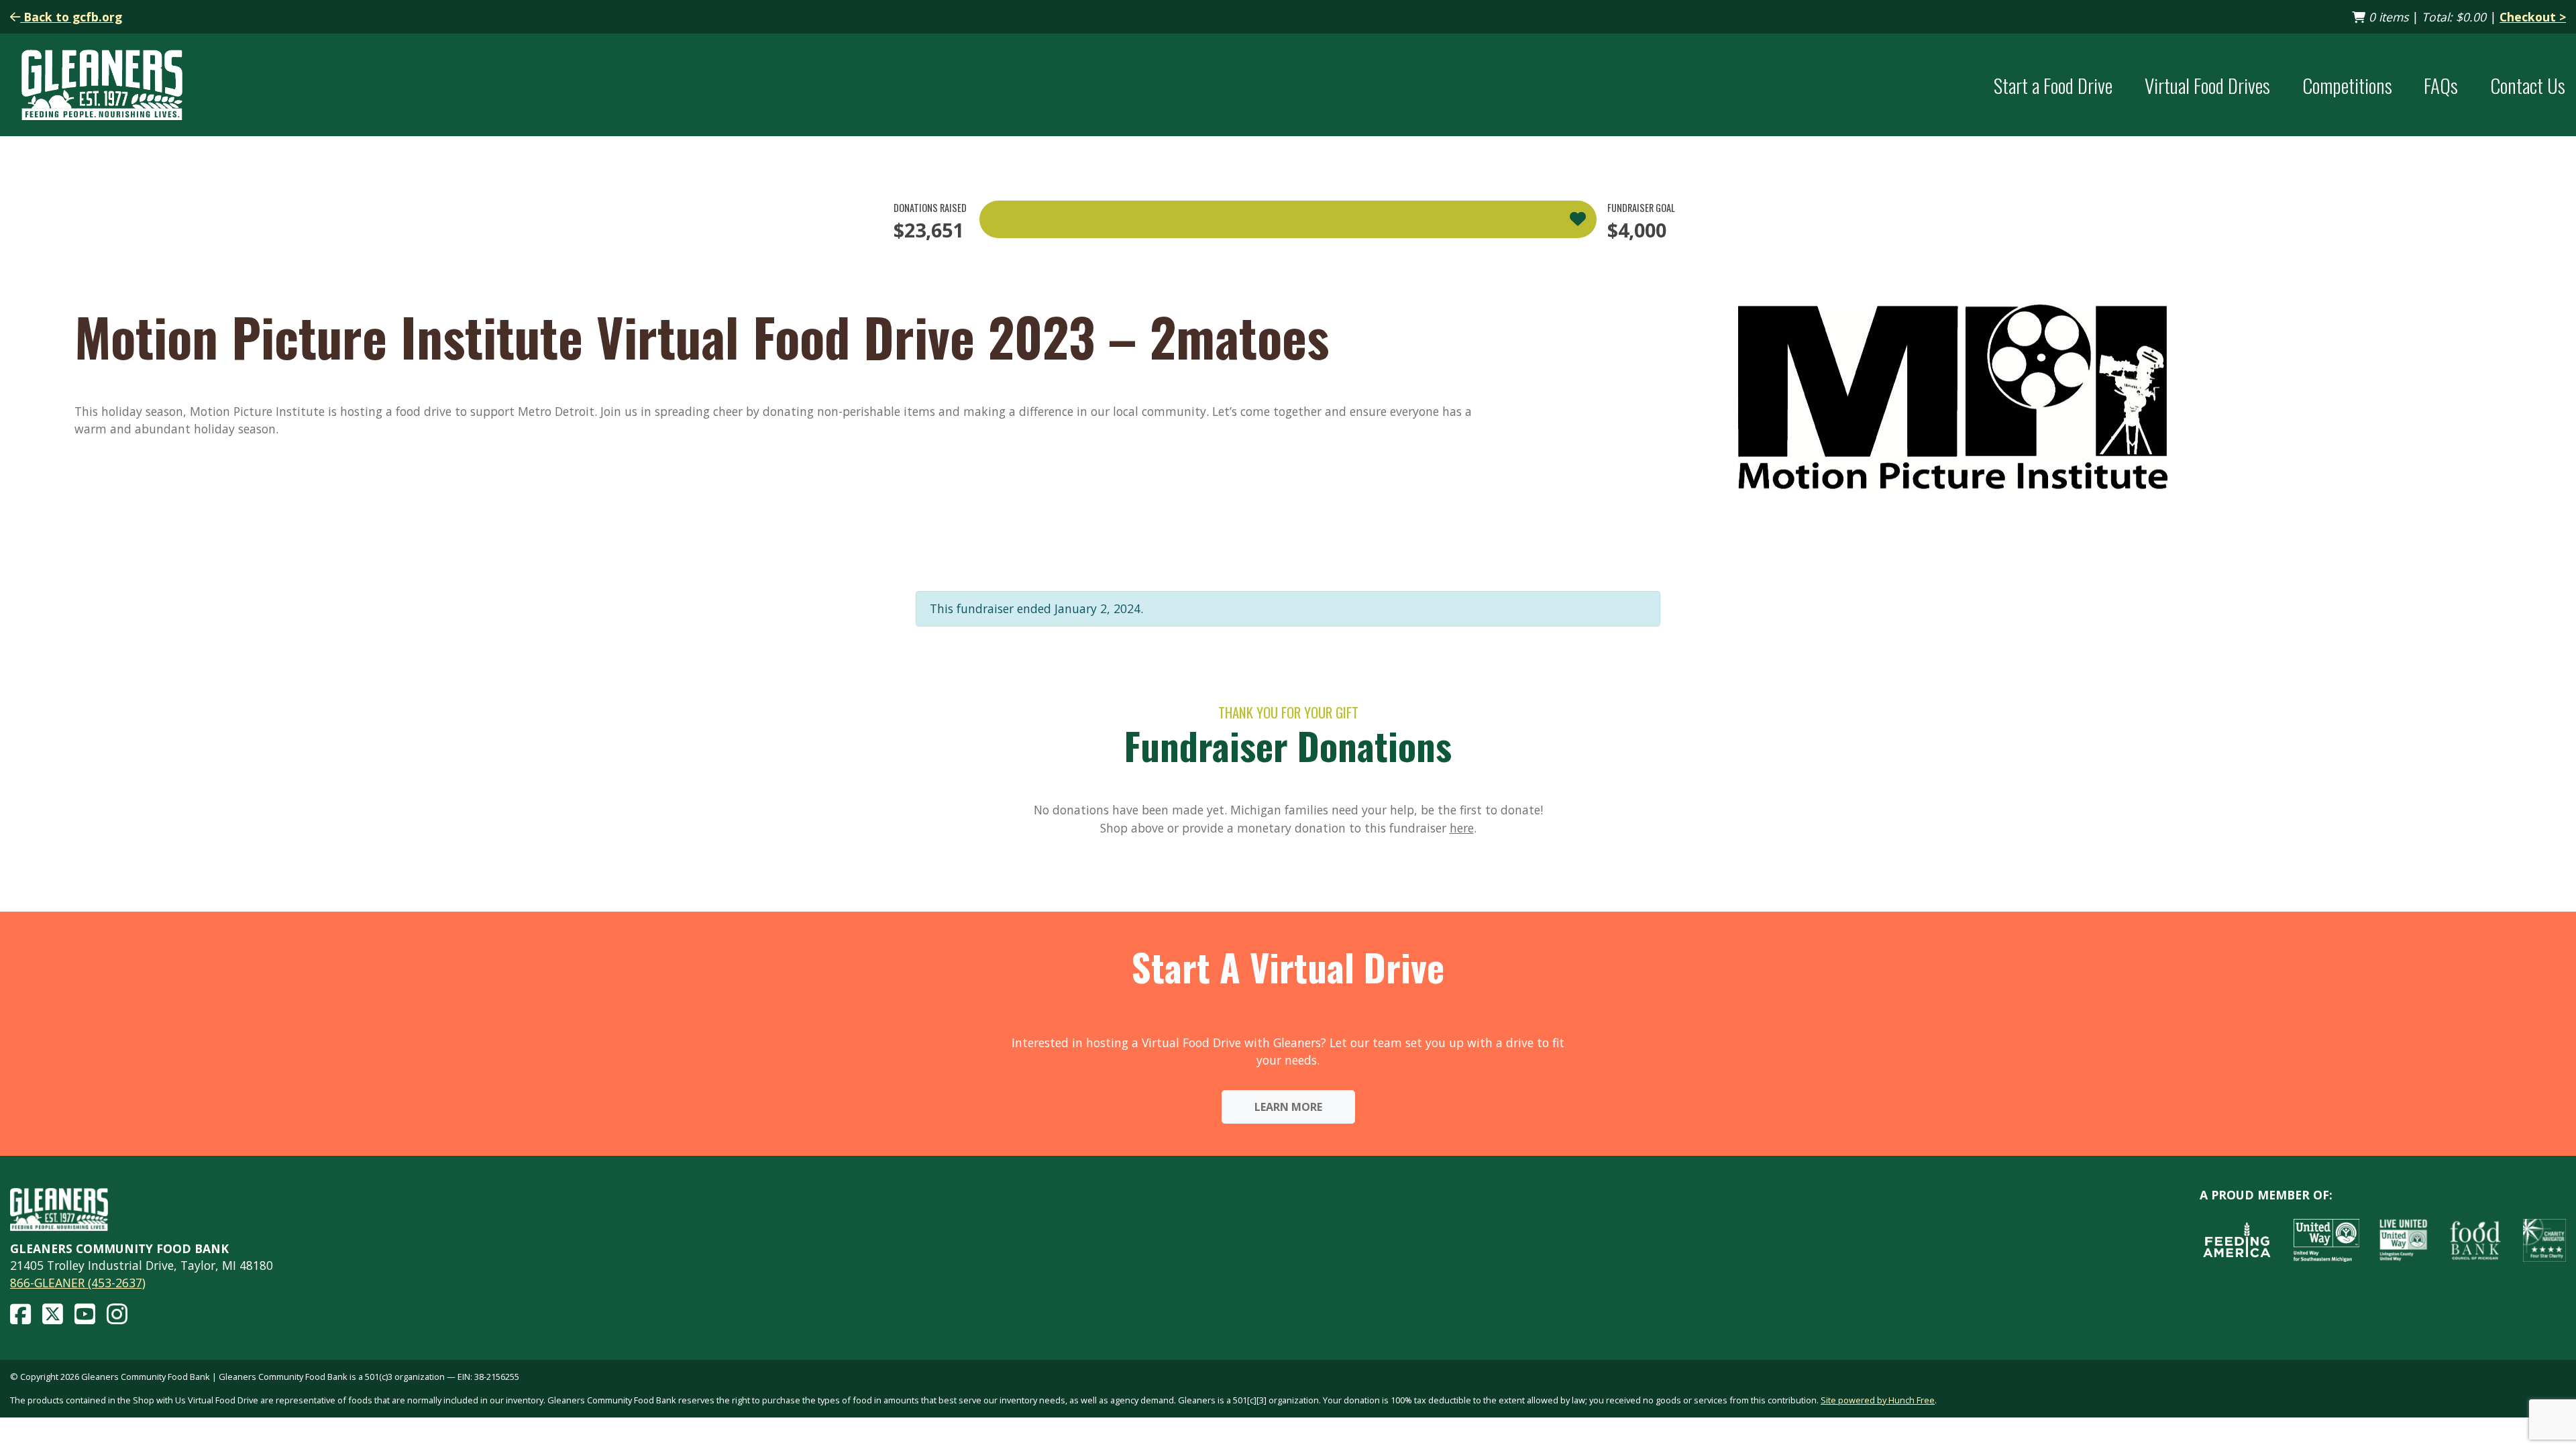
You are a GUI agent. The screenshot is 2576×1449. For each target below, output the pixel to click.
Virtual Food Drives (2207, 85)
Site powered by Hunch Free (1878, 1400)
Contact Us (2528, 85)
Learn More (1288, 1107)
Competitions (2347, 85)
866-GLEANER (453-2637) (78, 1283)
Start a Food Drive (2053, 85)
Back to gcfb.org (71, 17)
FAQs (2441, 85)
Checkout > (2533, 17)
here (1462, 828)
